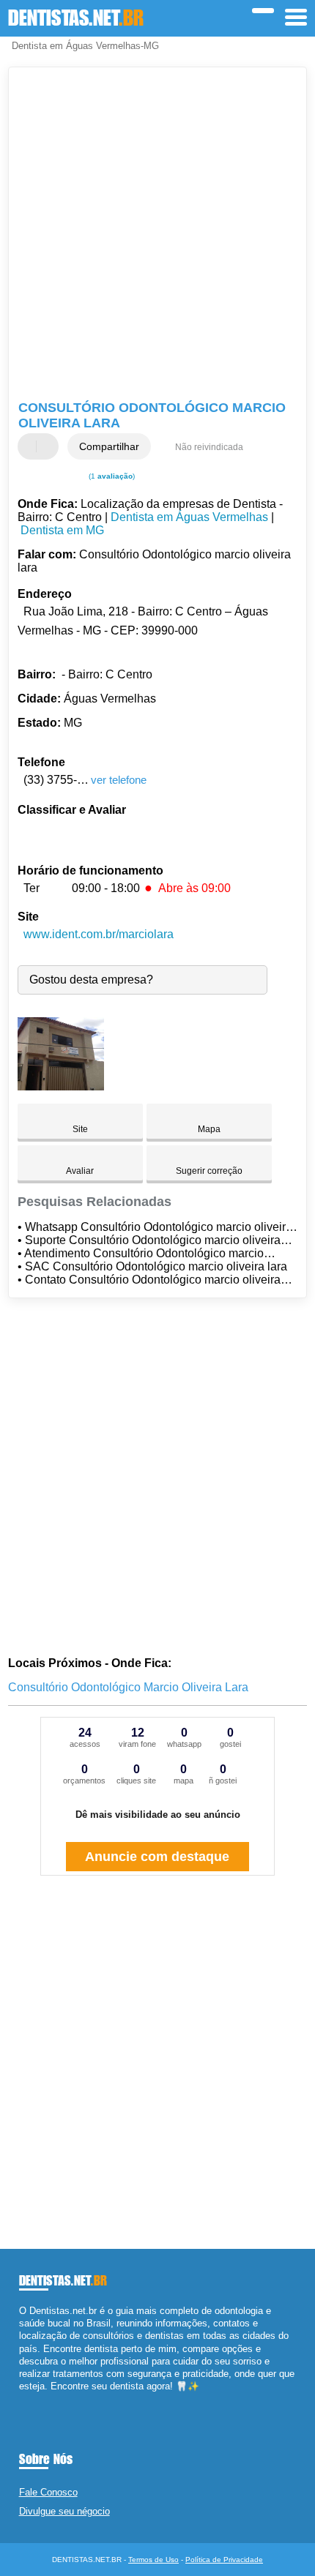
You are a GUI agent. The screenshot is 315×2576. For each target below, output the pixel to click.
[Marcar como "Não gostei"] (49, 446)
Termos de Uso (153, 2560)
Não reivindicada (209, 447)
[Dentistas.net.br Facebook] (22, 2399)
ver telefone (119, 780)
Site (80, 1129)
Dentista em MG (62, 530)
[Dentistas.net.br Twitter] (29, 2399)
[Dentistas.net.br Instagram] (36, 2399)
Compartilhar (109, 446)
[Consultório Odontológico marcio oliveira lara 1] (61, 1086)
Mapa (209, 1129)
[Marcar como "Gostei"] (31, 446)
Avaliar (80, 1171)
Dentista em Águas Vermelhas (189, 517)
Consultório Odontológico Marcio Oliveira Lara (128, 1687)
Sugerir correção (209, 1171)
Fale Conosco (48, 2492)
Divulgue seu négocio (64, 2511)
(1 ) (111, 476)
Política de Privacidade (224, 2560)
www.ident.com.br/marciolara (99, 934)
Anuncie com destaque (157, 1857)
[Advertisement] (157, 236)
